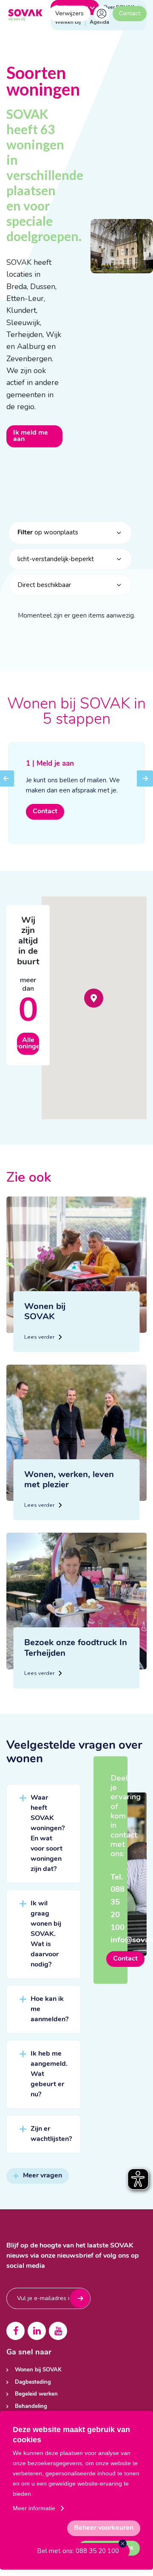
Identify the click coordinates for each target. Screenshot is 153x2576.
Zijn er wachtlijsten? (51, 2134)
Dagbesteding (33, 2382)
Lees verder (40, 1337)
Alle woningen (28, 1044)
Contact (130, 13)
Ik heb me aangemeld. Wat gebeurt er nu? (49, 2074)
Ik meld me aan (31, 436)
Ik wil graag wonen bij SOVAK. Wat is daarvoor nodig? (46, 1934)
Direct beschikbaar (44, 585)
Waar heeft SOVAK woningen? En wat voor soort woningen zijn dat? (48, 1834)
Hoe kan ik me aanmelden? (50, 2009)
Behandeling (31, 2406)
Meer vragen (42, 2176)
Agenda (99, 22)
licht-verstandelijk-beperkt (56, 559)
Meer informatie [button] (34, 2508)
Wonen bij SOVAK (38, 2370)
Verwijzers (69, 13)
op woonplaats (48, 532)
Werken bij (68, 22)
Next (145, 784)
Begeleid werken (36, 2394)
